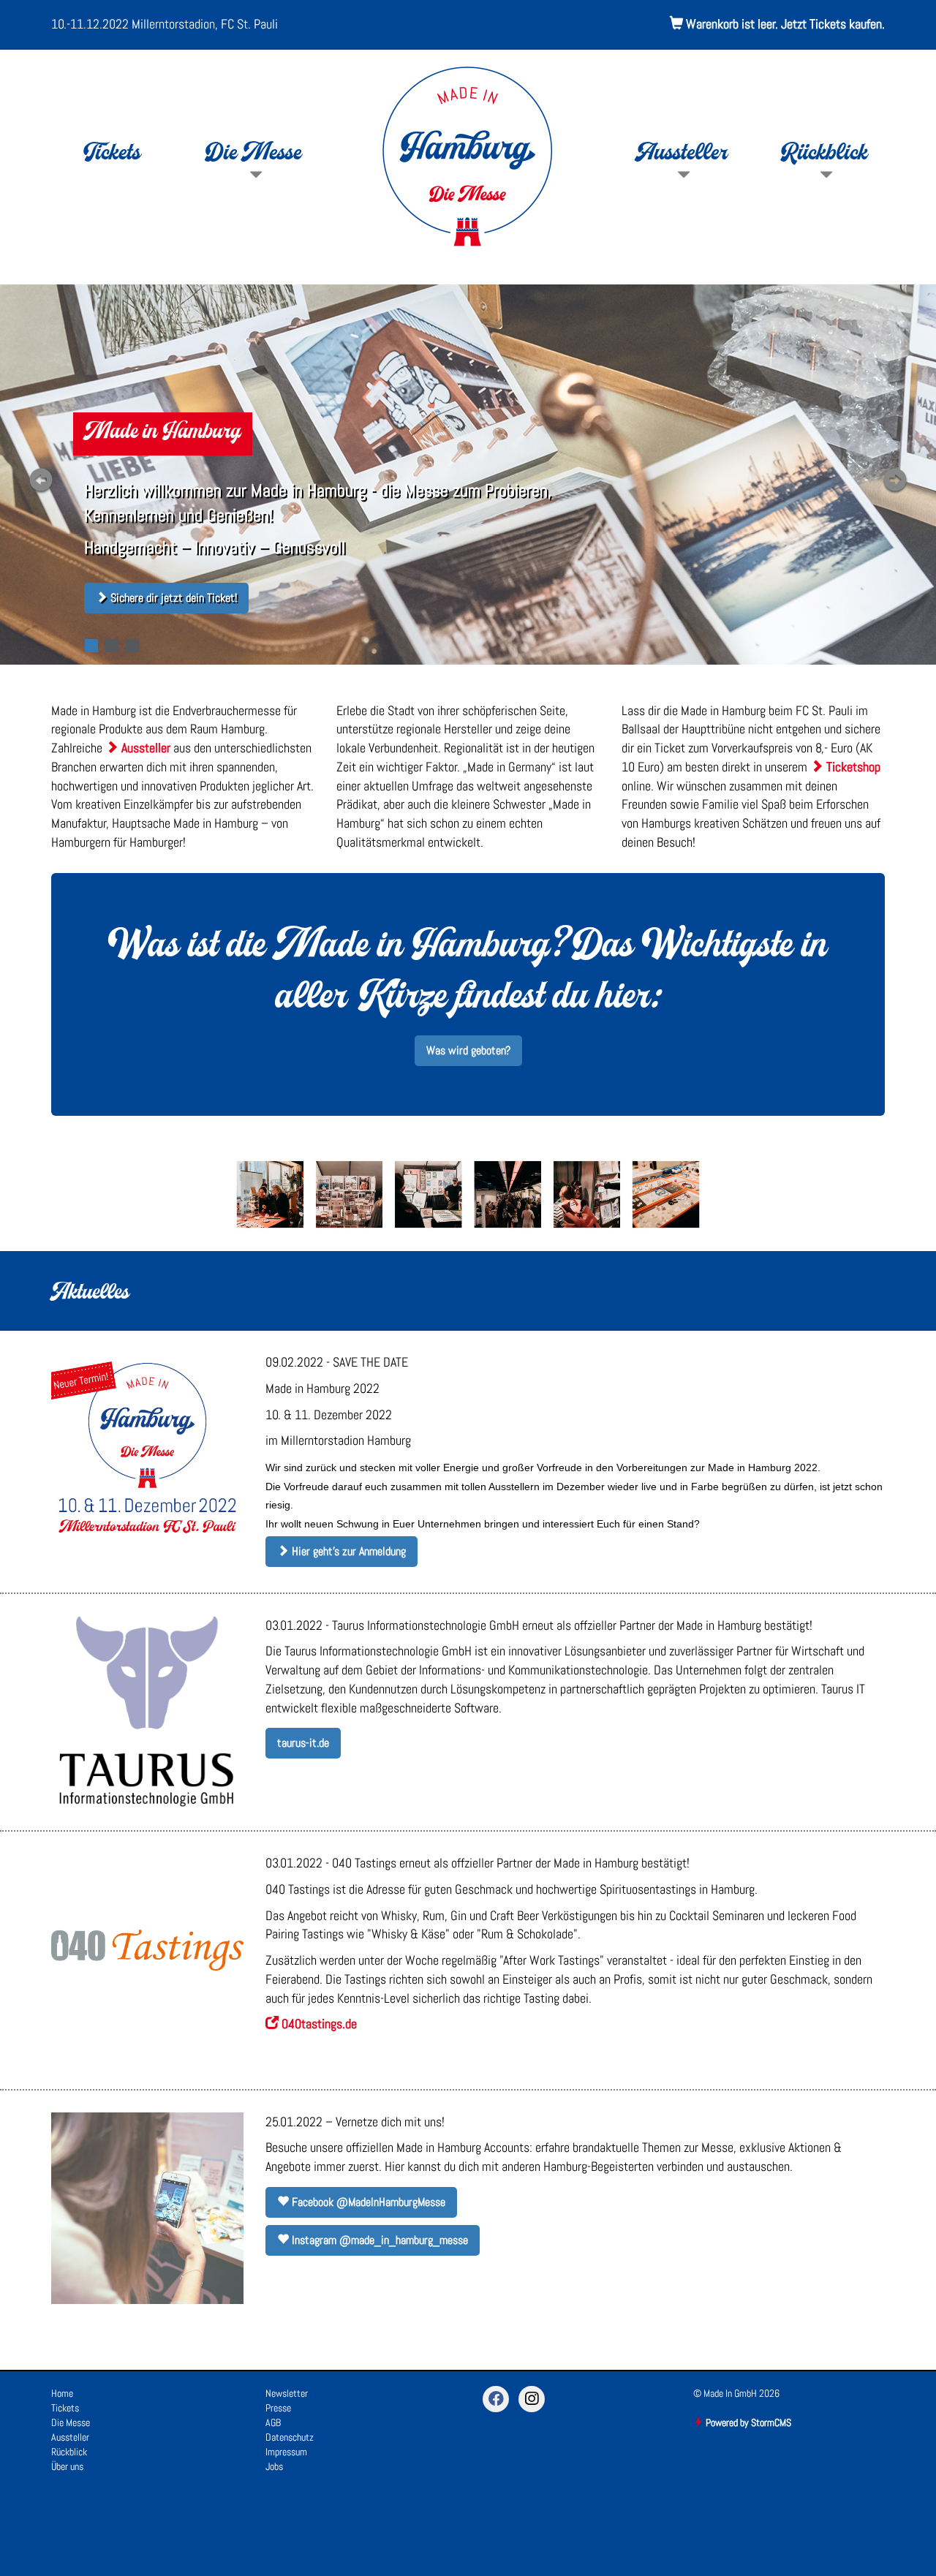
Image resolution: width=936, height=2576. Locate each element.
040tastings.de (318, 2024)
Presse (278, 2408)
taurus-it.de (303, 1743)
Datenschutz (290, 2437)
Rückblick (824, 154)
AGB (273, 2422)
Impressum (286, 2452)
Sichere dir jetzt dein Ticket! (172, 598)
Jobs (274, 2466)
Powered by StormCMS (747, 2422)
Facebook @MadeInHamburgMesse (367, 2202)
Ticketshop (852, 767)
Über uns (67, 2466)
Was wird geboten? (468, 1050)
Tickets (112, 154)
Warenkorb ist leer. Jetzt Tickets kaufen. (784, 24)
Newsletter (287, 2393)
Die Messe (254, 154)
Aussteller (682, 154)
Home (62, 2393)
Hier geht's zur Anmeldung (347, 1551)
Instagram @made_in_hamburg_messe (378, 2240)
